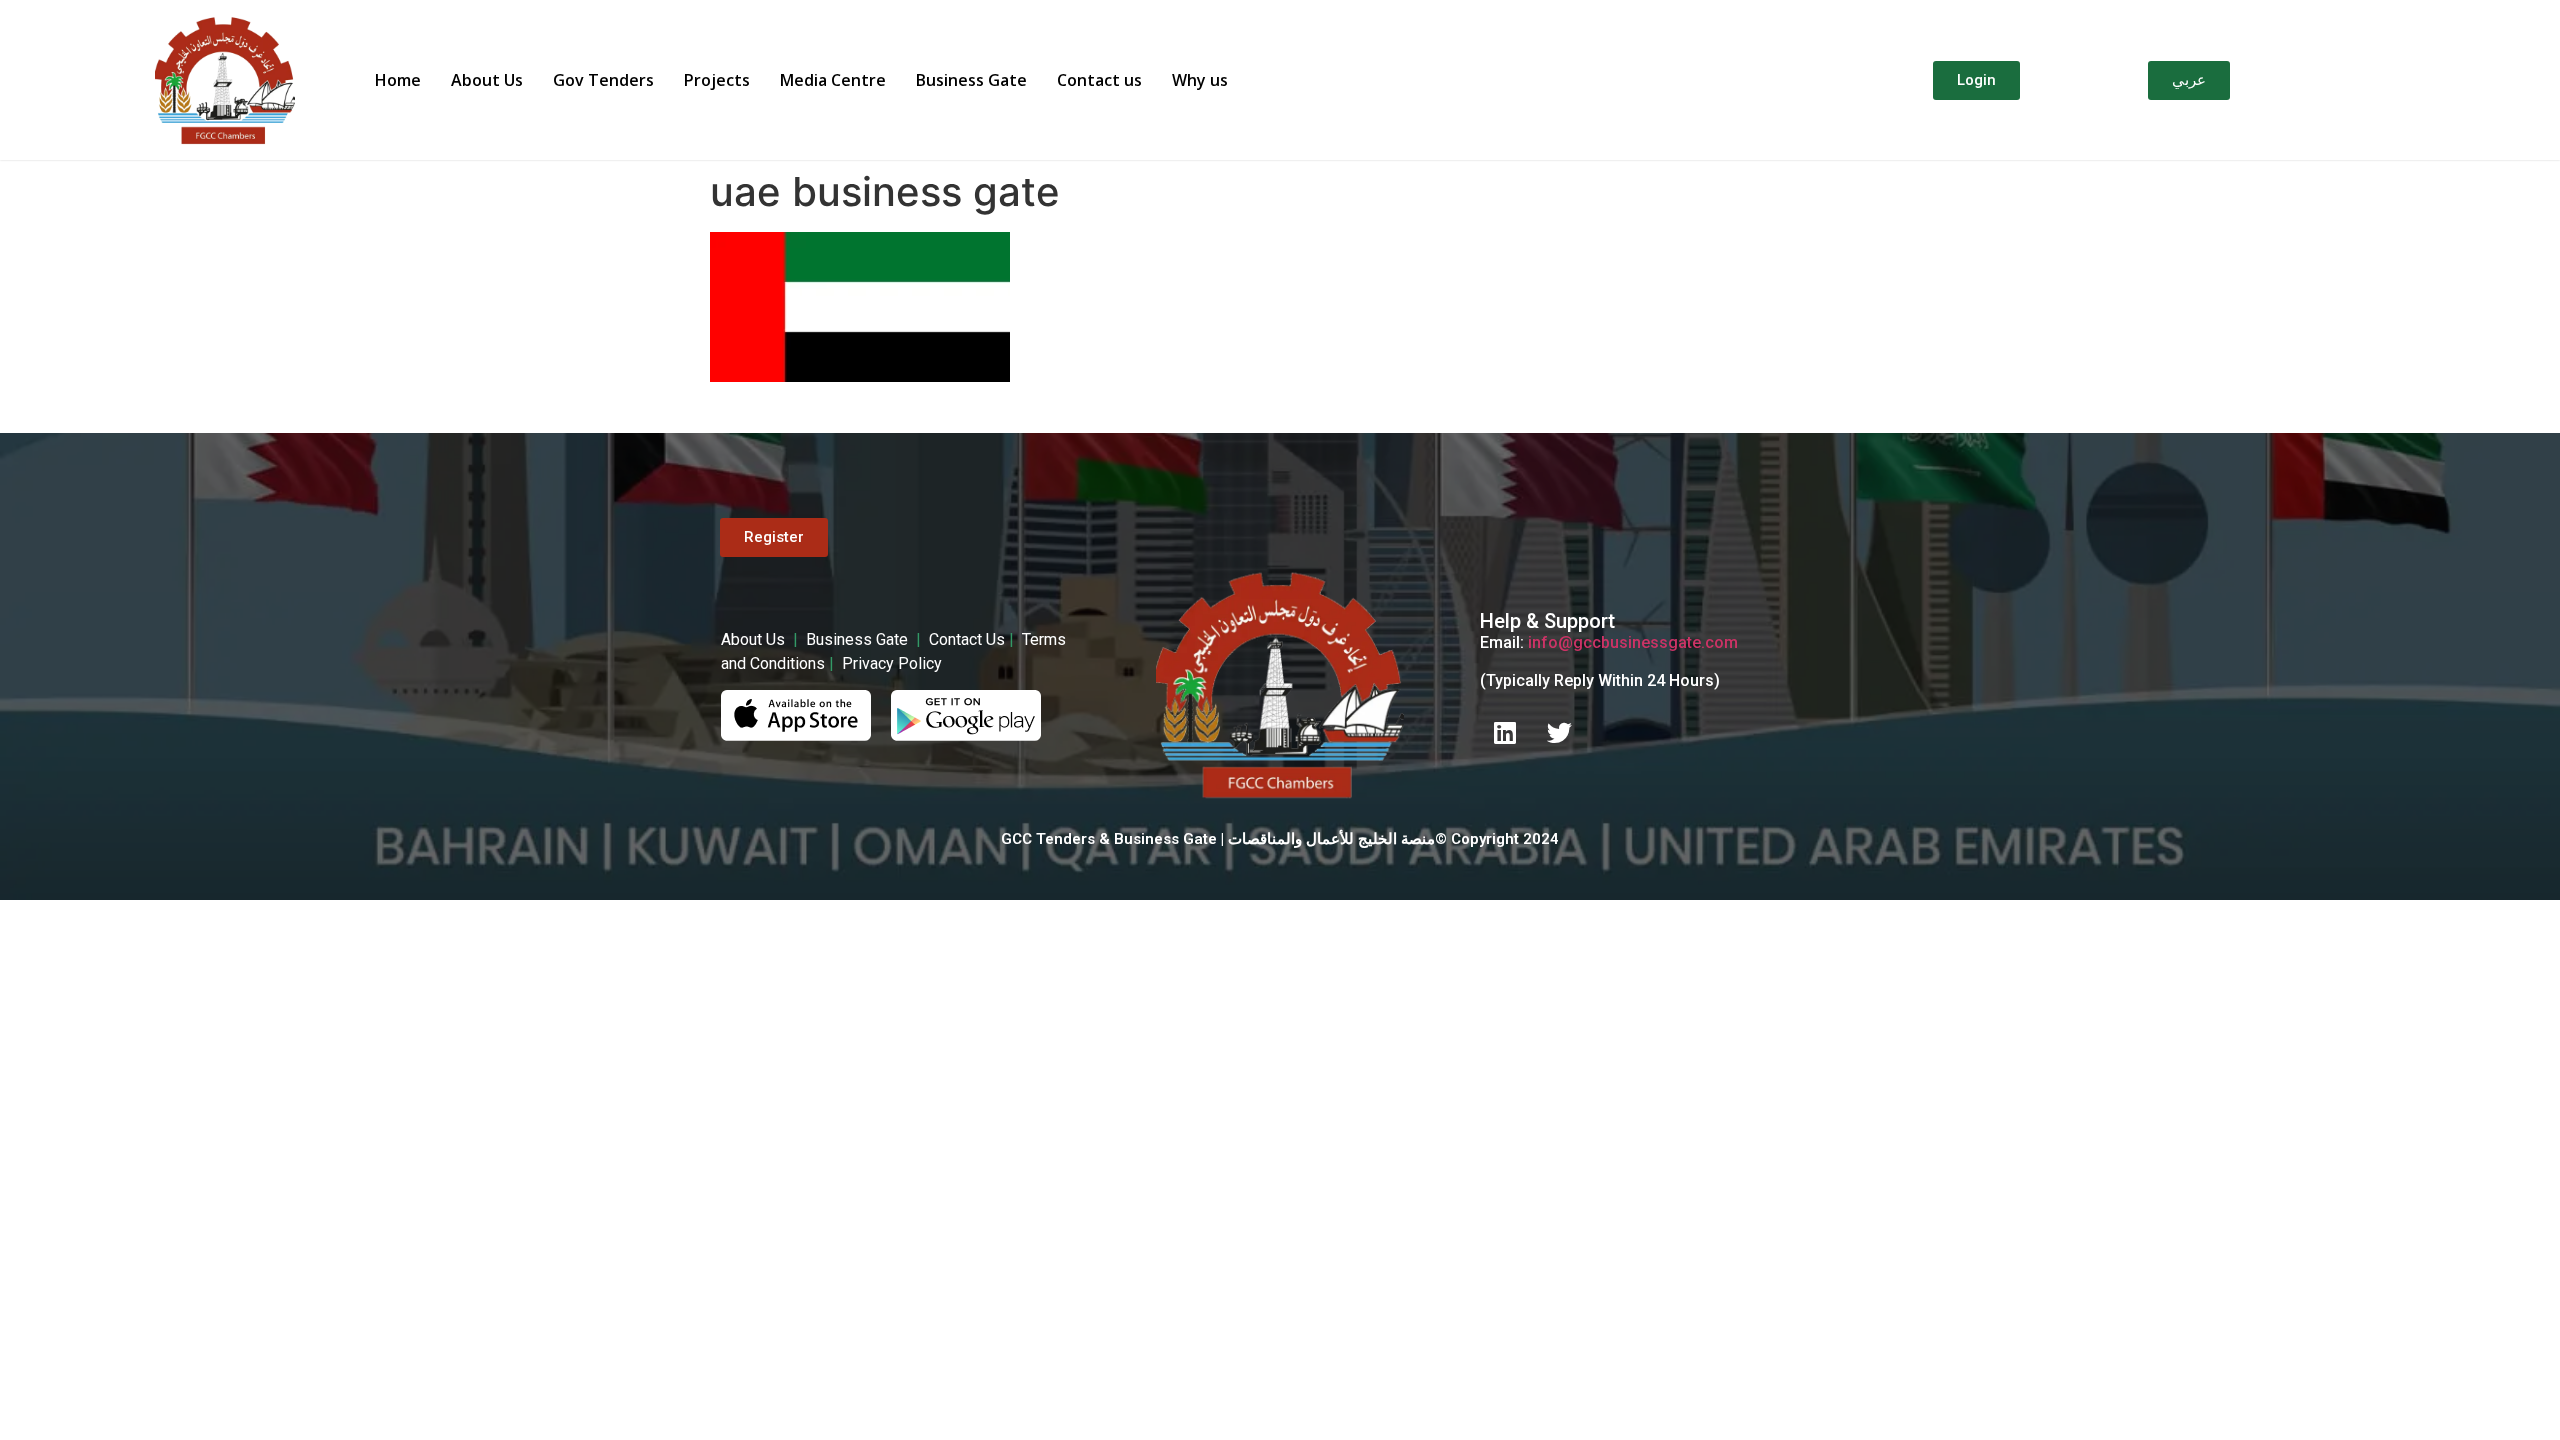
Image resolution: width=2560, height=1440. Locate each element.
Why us (1200, 80)
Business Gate (971, 80)
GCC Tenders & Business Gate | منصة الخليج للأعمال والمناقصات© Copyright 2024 (1280, 839)
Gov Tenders (603, 80)
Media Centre (833, 80)
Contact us (1099, 80)
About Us (487, 80)
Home (398, 80)
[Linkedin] (1505, 733)
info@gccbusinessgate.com (1633, 642)
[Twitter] (1560, 733)
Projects (717, 80)
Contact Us (967, 639)
